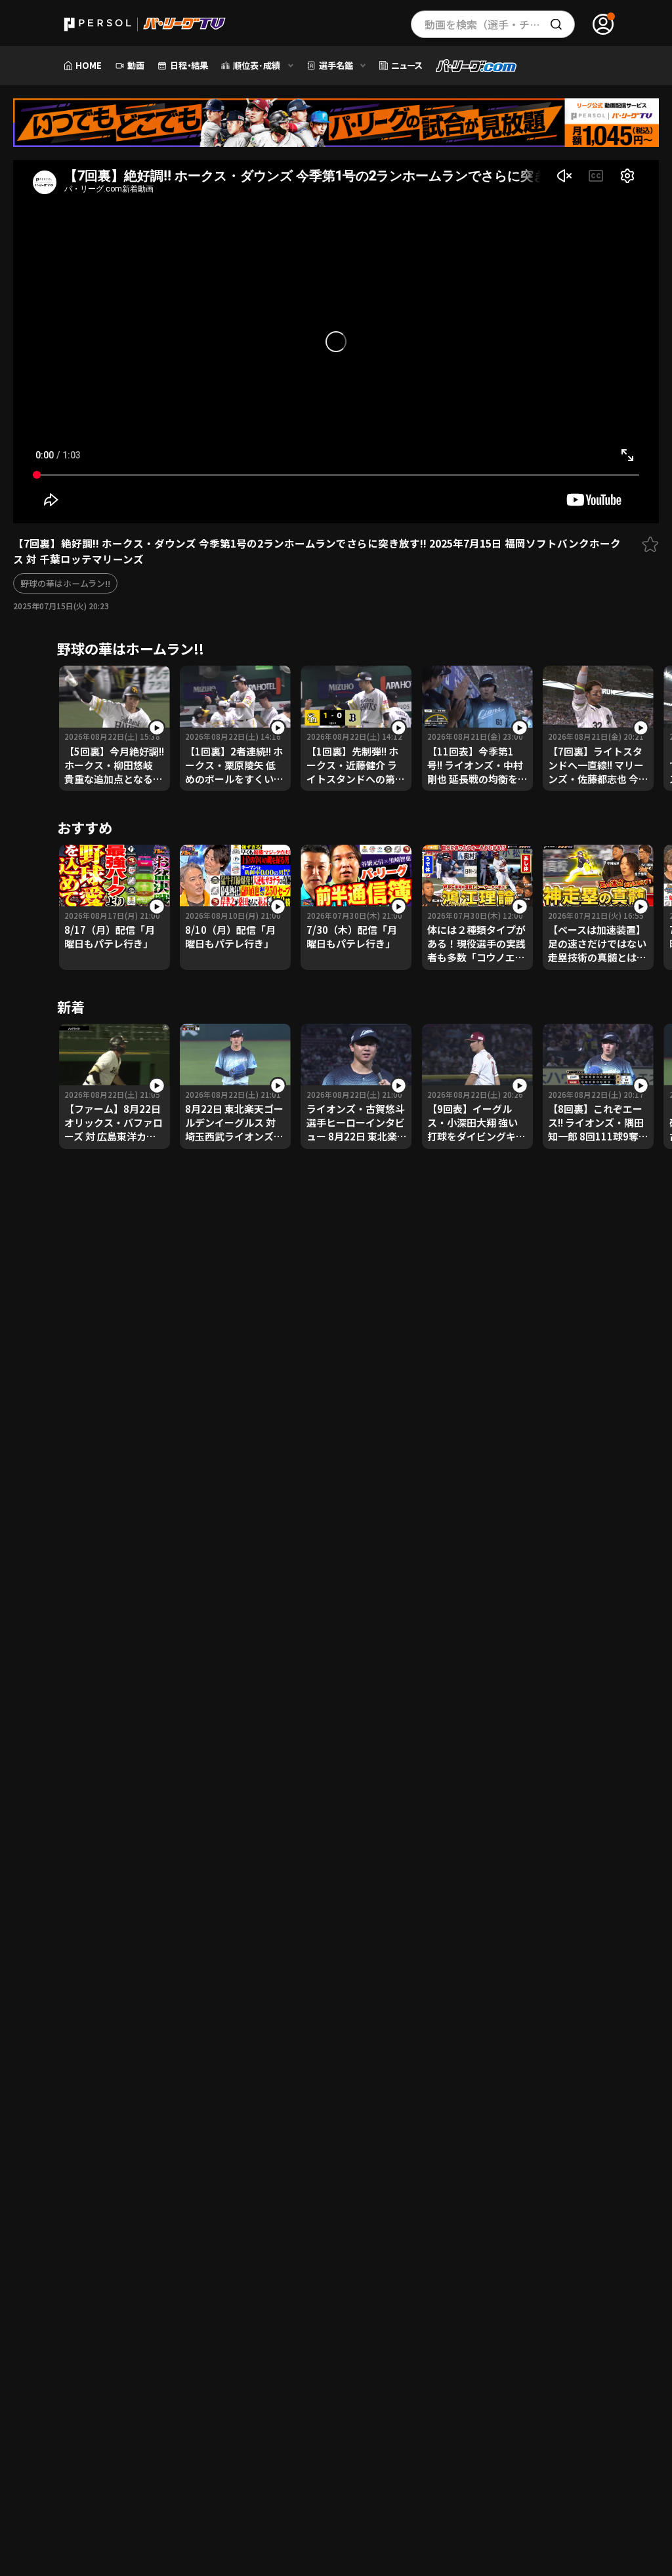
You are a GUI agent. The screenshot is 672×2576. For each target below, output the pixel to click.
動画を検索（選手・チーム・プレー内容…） (500, 24)
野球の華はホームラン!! (65, 583)
